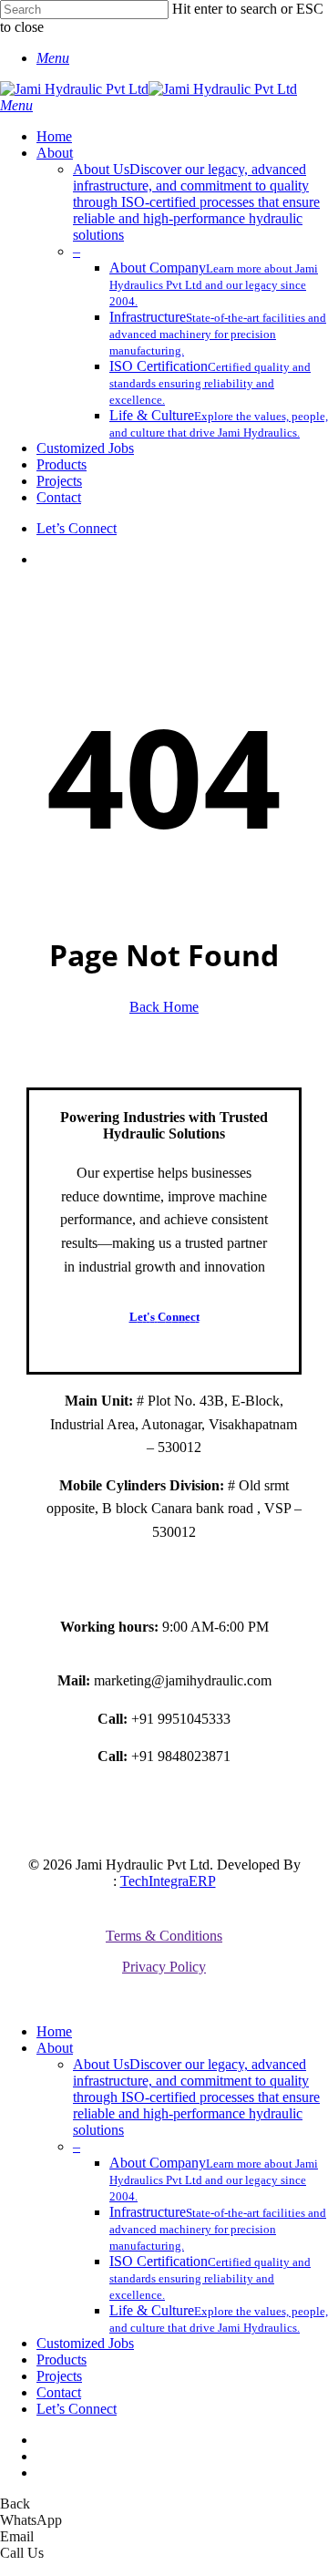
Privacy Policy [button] (164, 1967)
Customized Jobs (85, 2343)
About (55, 2048)
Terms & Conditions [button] (164, 1936)
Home (54, 2031)
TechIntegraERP (168, 1881)
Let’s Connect (77, 2409)
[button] (53, 58)
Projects (59, 2376)
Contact (59, 2392)
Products (61, 2360)
